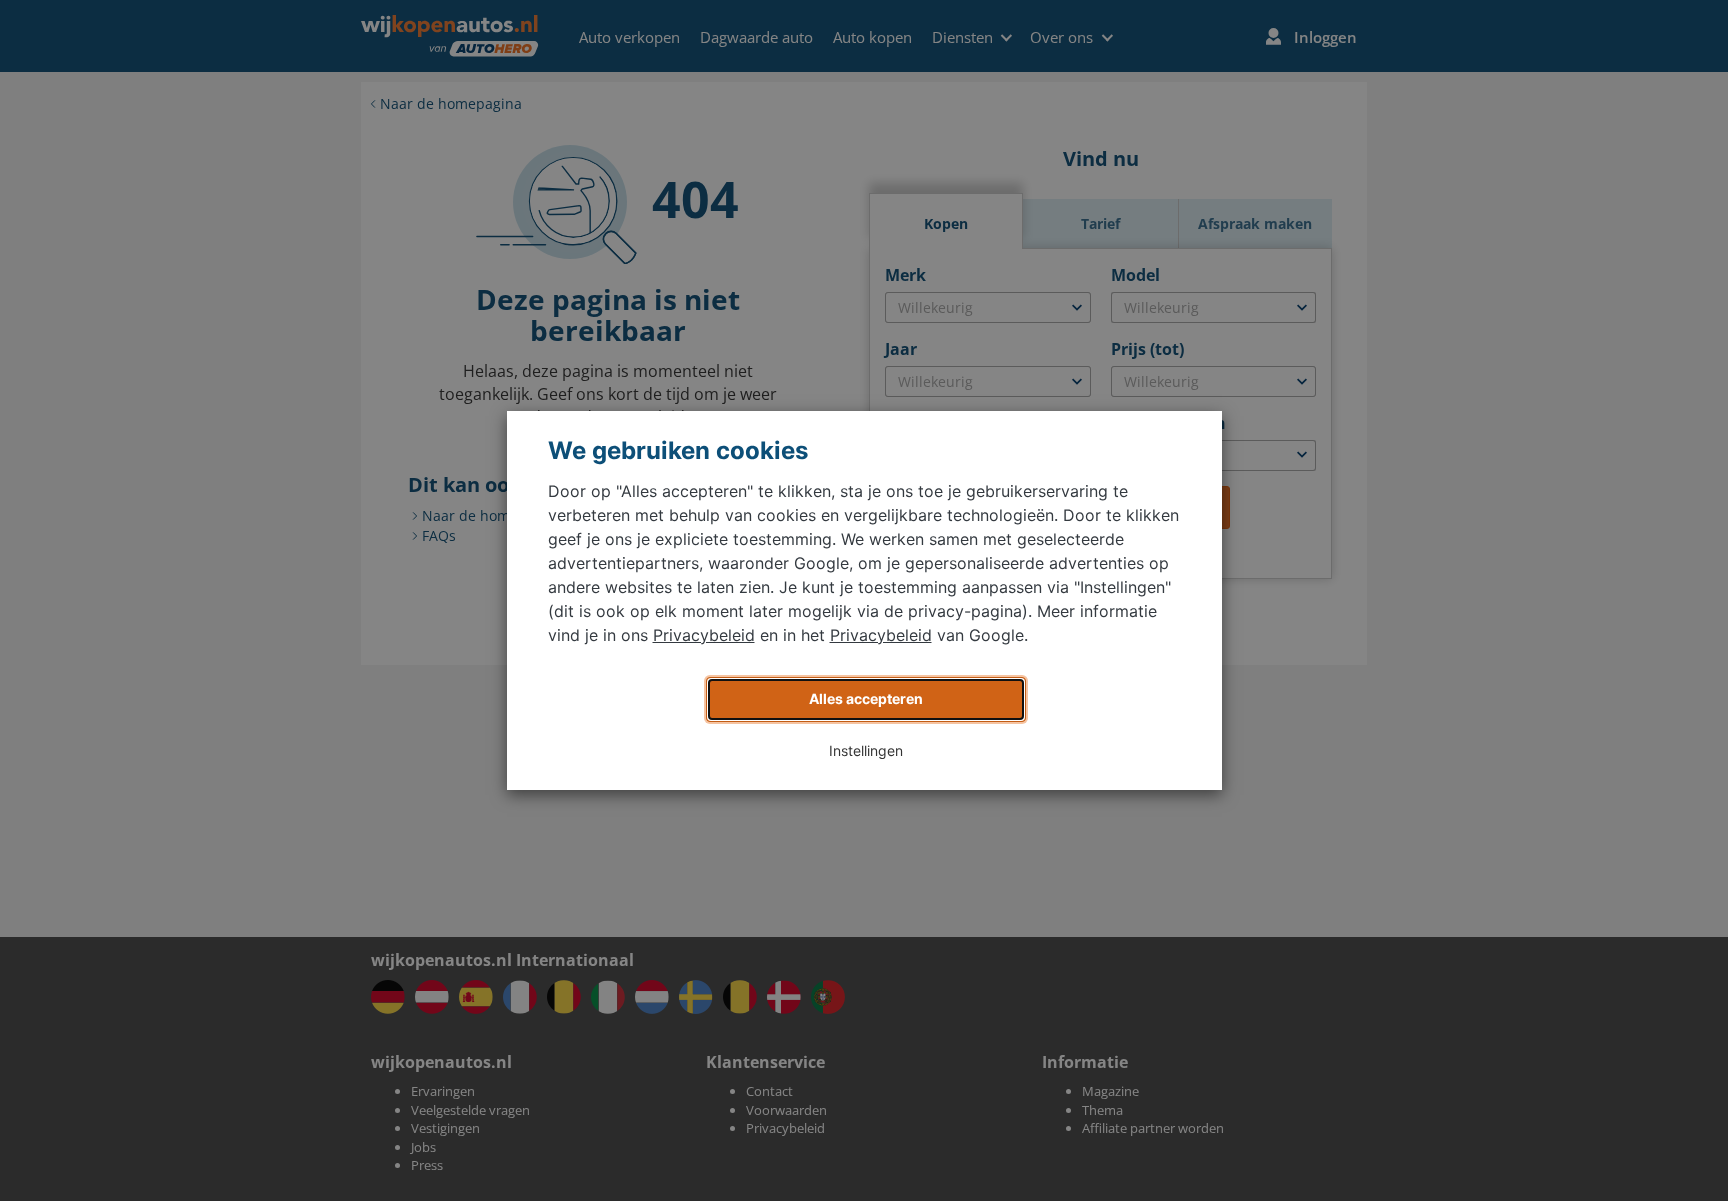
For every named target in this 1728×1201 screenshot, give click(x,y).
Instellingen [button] (866, 750)
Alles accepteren (866, 698)
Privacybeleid (704, 635)
